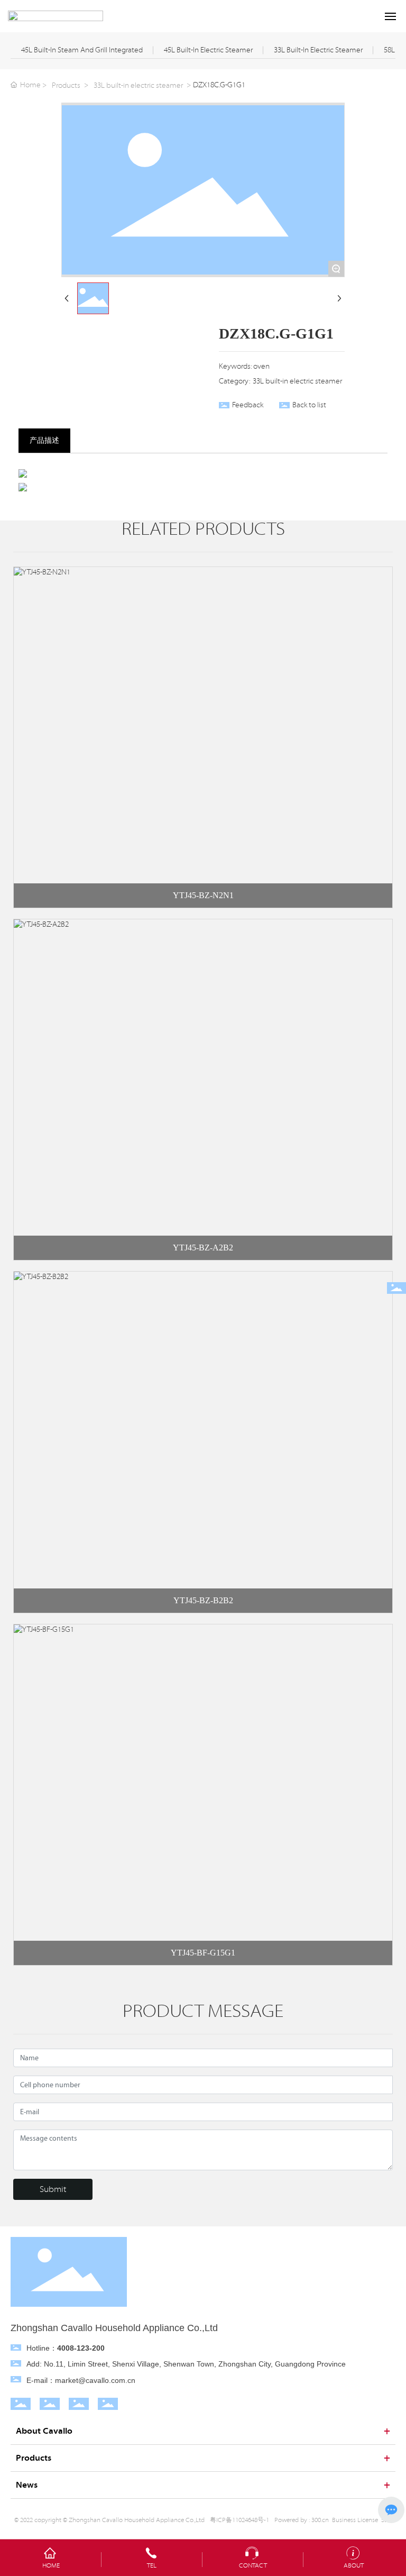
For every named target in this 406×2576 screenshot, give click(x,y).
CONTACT (253, 2565)
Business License (355, 2520)
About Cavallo (44, 2431)
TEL (152, 2565)
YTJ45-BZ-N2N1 (203, 895)
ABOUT (354, 2565)
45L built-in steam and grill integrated (82, 50)
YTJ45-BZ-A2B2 (203, 1248)
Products (66, 86)
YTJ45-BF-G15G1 (203, 1953)
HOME (51, 2565)
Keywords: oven (244, 367)
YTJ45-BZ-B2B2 (203, 1600)
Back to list (309, 405)
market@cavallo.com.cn (95, 2380)
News (27, 2485)
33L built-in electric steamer (318, 50)
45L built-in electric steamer (208, 50)
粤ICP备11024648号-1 (239, 2520)
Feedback (248, 405)
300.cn (320, 2520)
